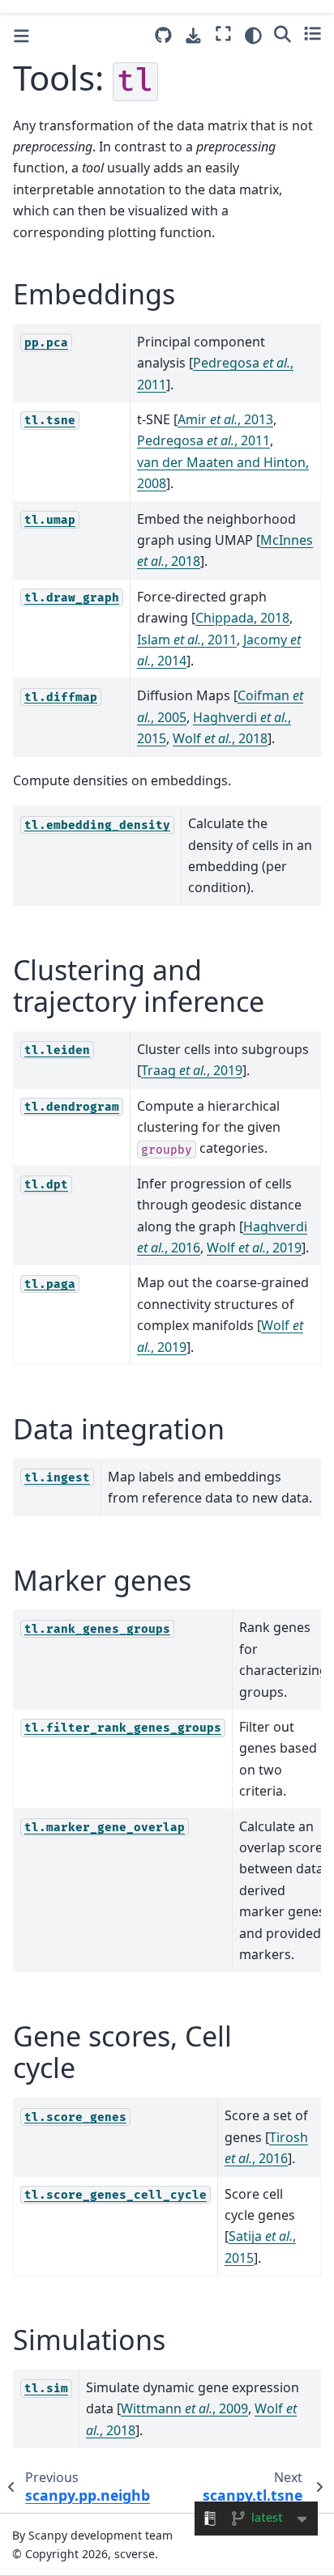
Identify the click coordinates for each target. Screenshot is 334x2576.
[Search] (283, 33)
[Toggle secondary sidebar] (313, 33)
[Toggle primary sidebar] (21, 36)
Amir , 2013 (225, 419)
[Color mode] (253, 36)
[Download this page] (193, 36)
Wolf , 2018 (220, 738)
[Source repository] (163, 35)
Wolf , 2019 (254, 1248)
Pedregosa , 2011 (203, 440)
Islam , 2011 (187, 640)
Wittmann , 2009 (184, 2408)
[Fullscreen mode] (223, 33)
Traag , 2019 (192, 1070)
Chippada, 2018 (242, 618)
